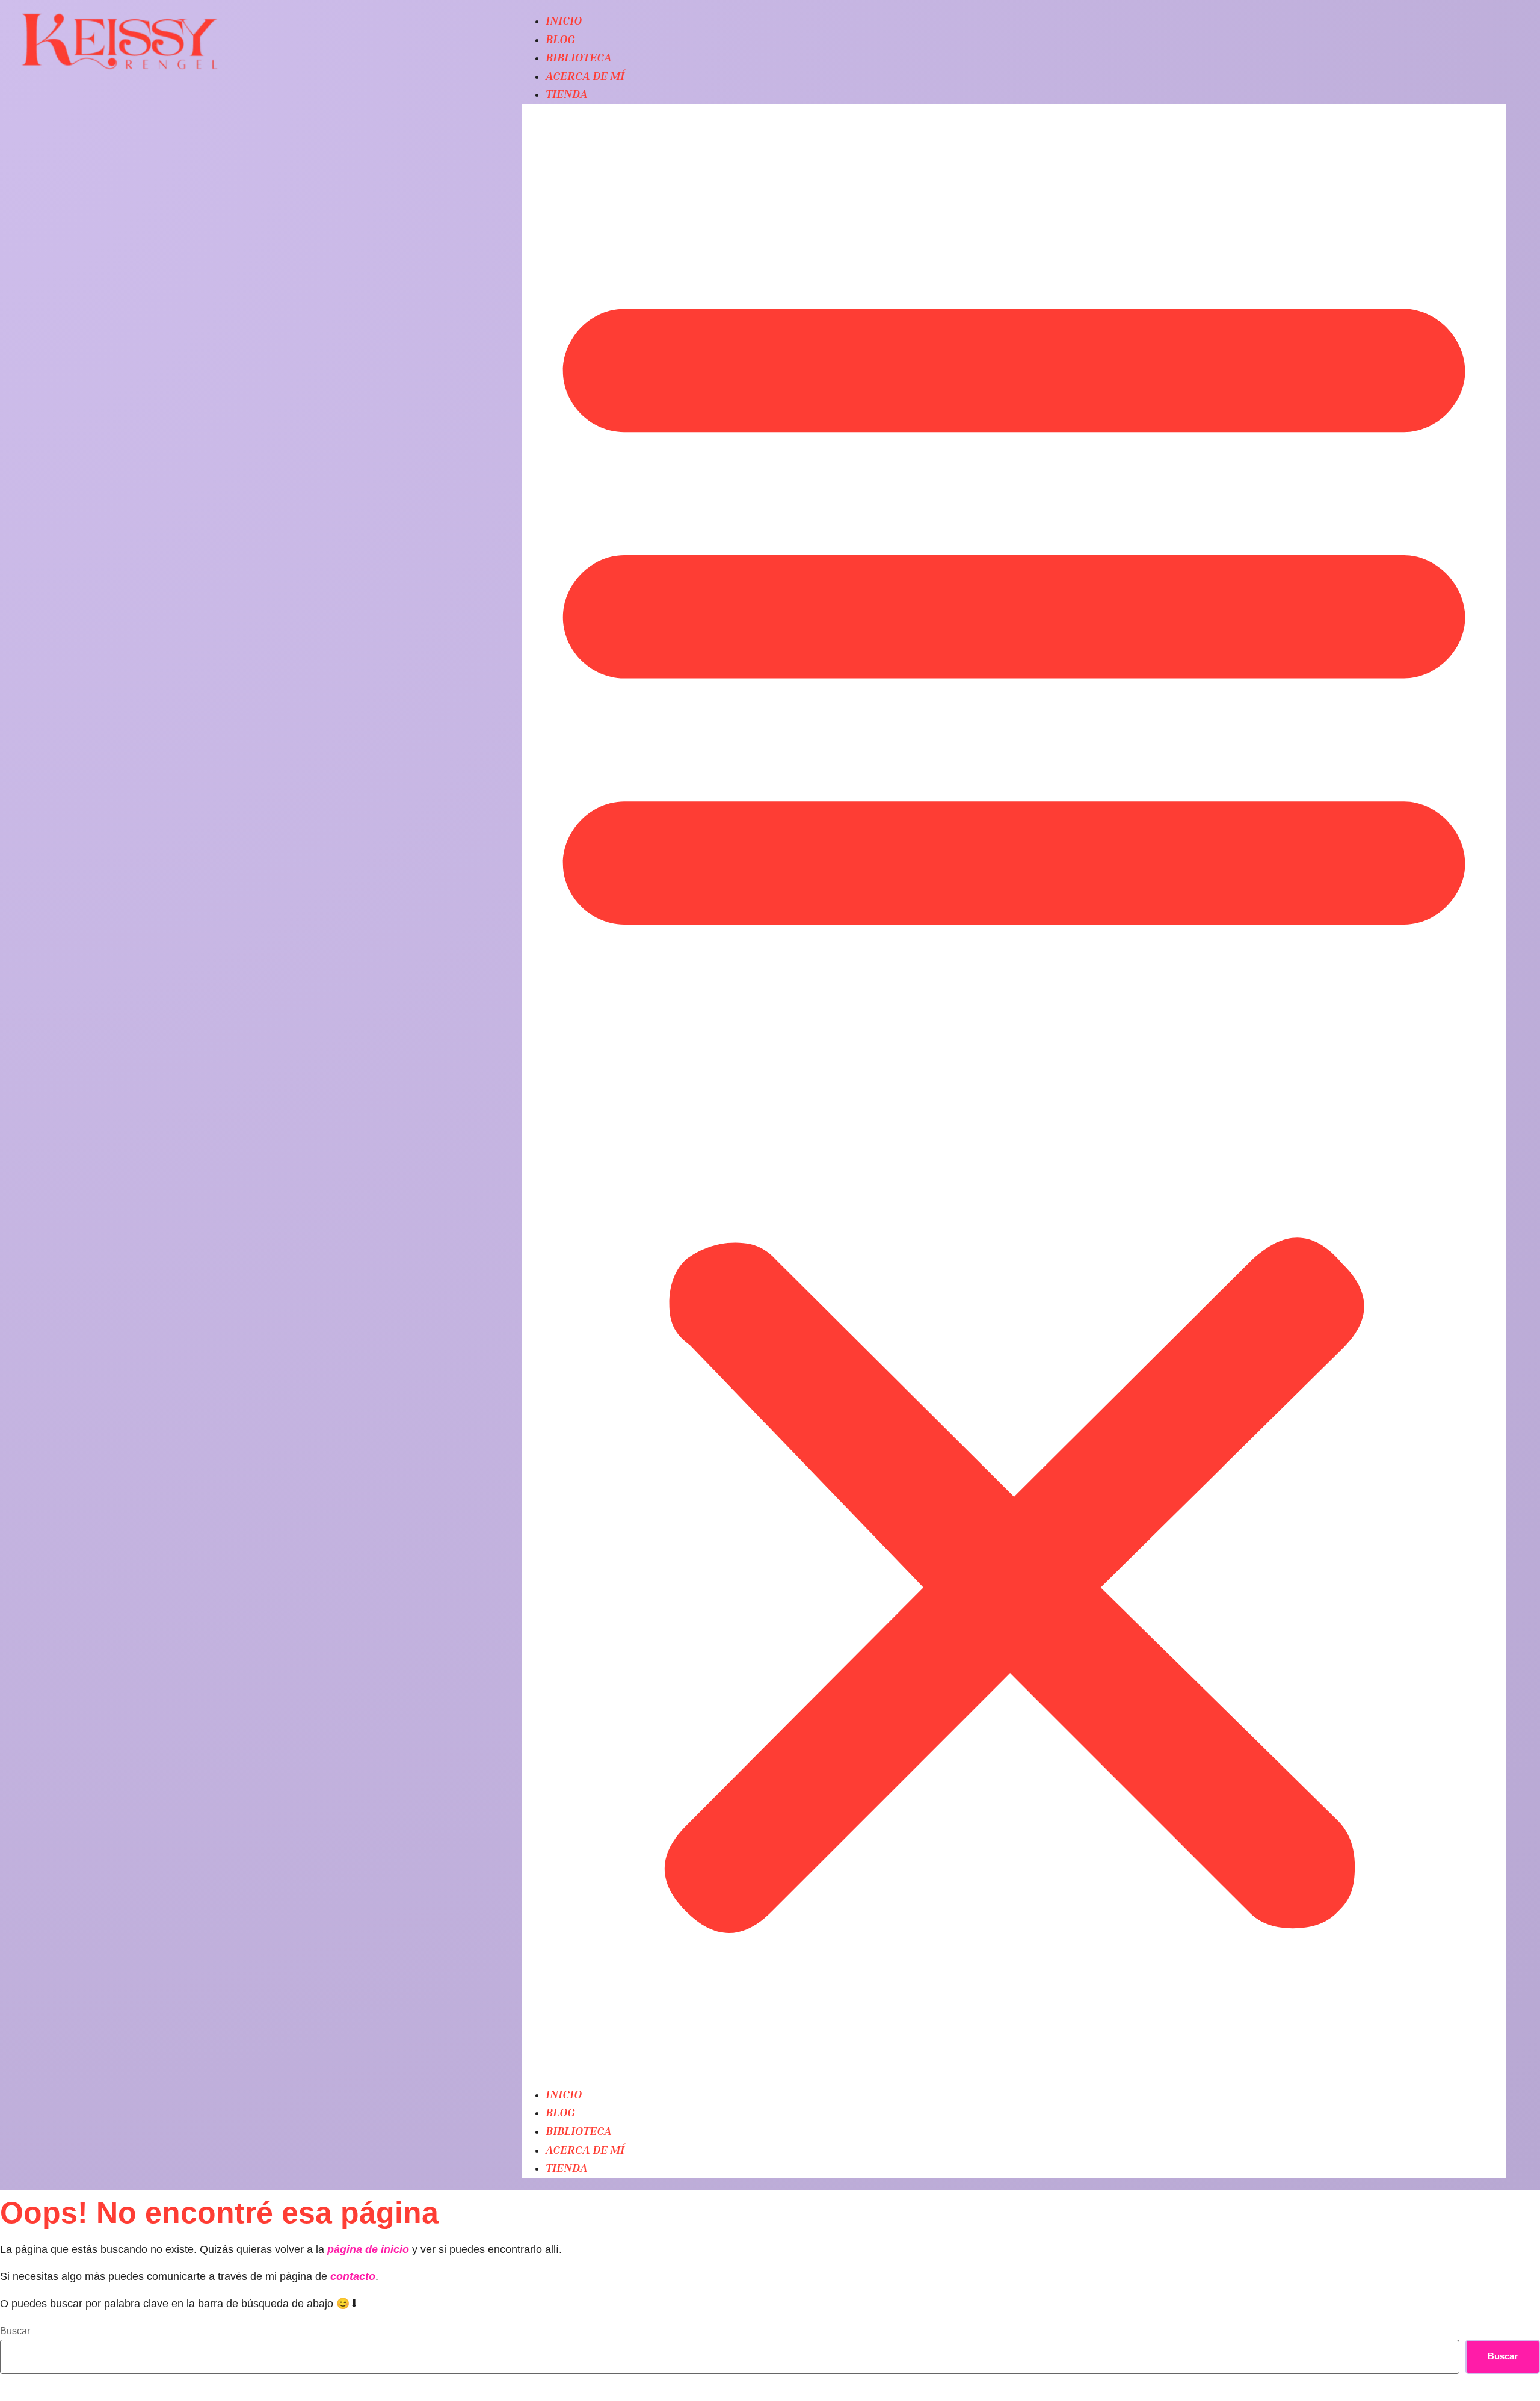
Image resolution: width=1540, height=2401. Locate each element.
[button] (1014, 1095)
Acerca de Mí (585, 75)
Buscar (15, 2331)
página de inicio (368, 2249)
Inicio (564, 20)
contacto (353, 2276)
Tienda (567, 93)
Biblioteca (579, 57)
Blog (560, 39)
